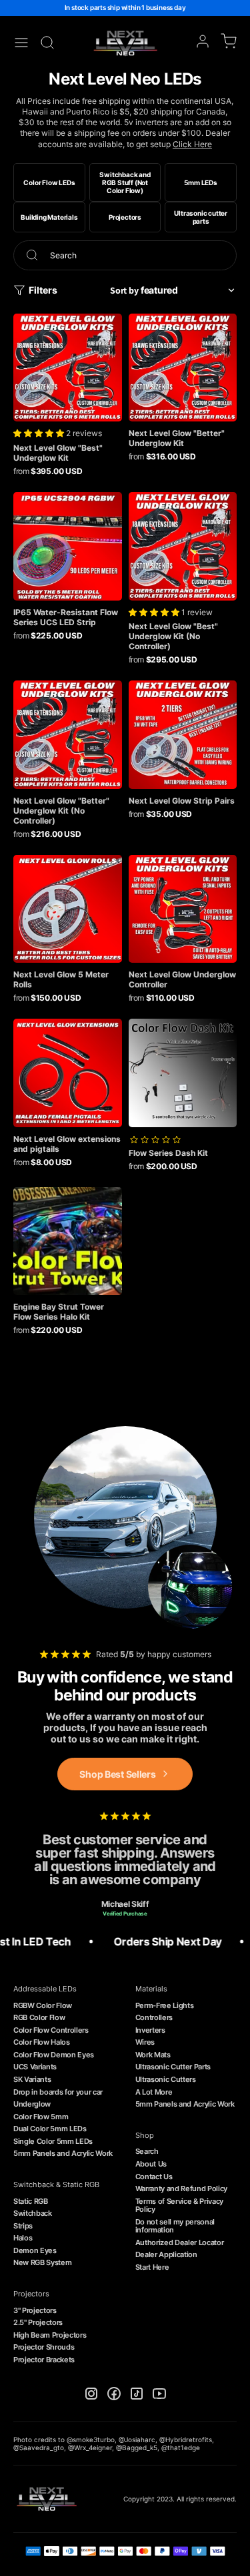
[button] (40, 433)
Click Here (192, 144)
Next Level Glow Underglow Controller (182, 979)
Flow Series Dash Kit (168, 1153)
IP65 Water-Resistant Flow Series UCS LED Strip (66, 617)
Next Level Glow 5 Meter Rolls (61, 979)
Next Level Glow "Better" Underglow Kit (177, 438)
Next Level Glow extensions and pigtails (67, 1144)
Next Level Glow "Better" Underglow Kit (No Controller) (61, 811)
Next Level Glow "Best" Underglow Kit (58, 453)
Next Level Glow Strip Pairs (182, 801)
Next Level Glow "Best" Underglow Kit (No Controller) (173, 636)
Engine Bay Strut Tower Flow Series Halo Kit (59, 1312)
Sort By (125, 290)
